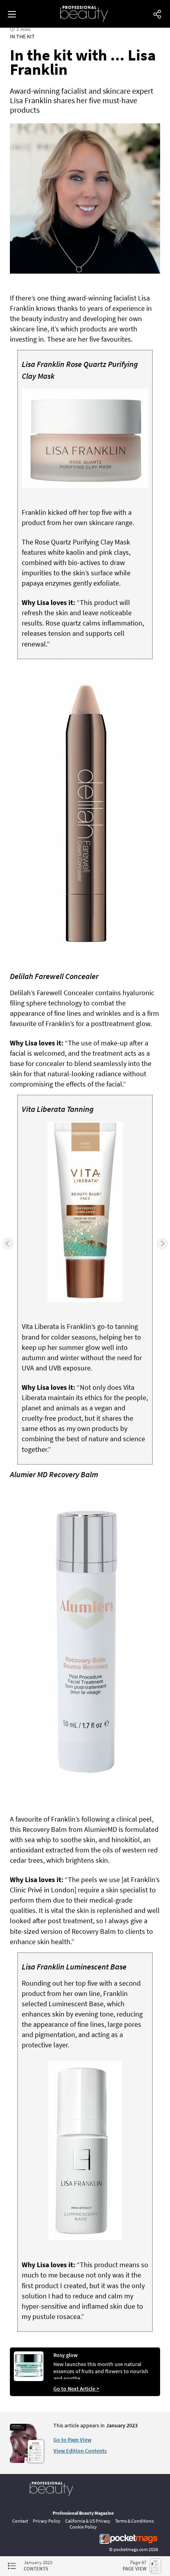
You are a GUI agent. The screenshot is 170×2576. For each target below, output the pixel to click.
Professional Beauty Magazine (83, 2513)
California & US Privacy (88, 2521)
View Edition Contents (80, 2451)
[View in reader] (24, 2461)
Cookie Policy (83, 2527)
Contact (20, 2521)
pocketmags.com (131, 2549)
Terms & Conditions (134, 2521)
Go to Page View (72, 2440)
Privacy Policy (47, 2521)
